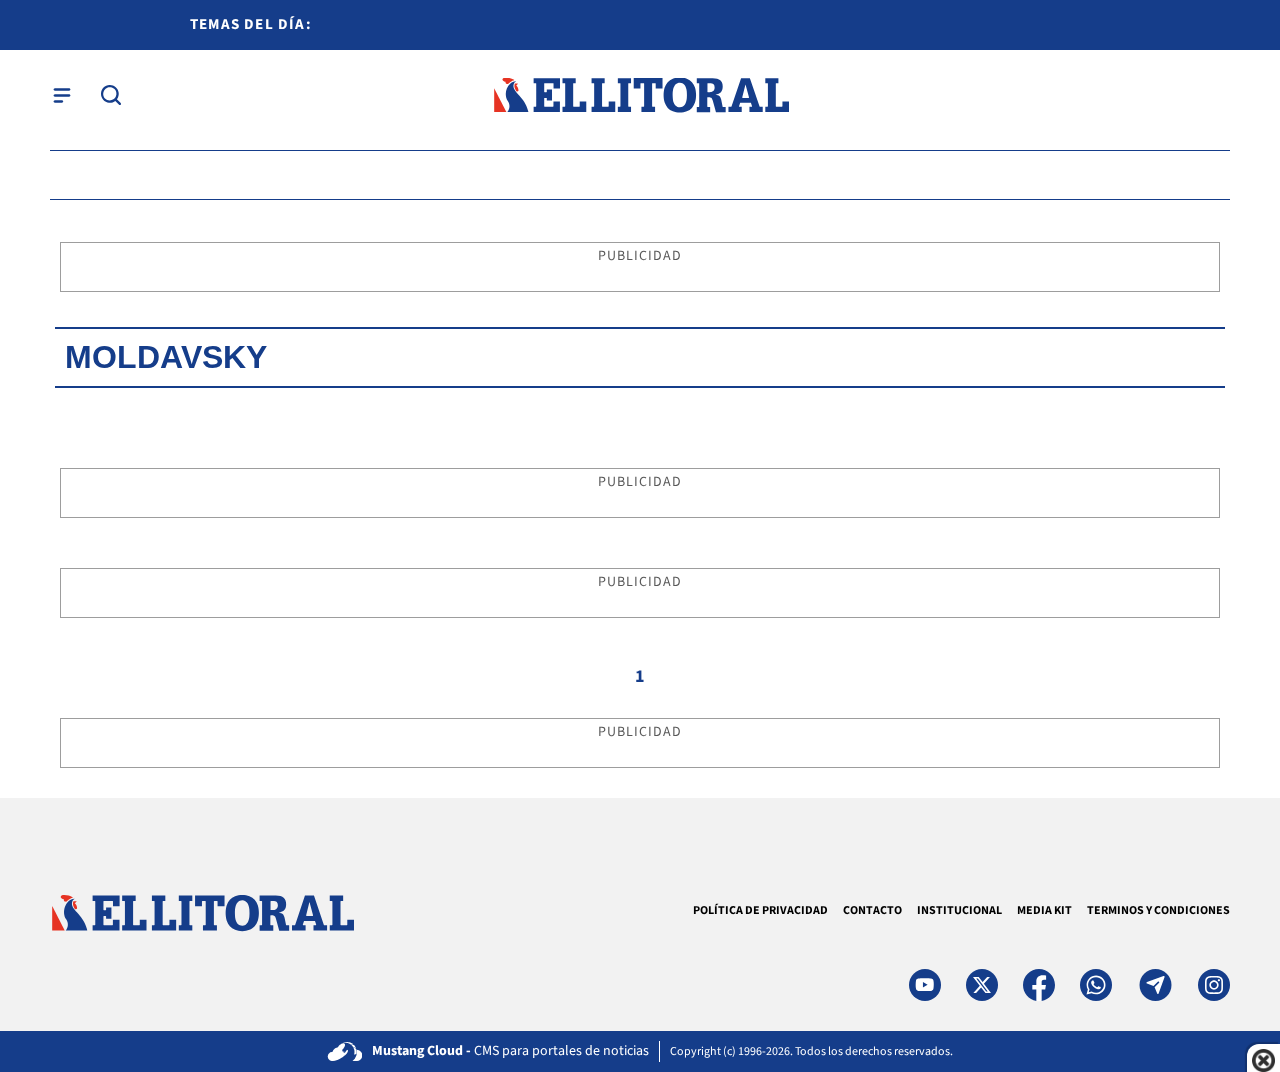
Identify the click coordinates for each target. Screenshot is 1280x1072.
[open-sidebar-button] (62, 95)
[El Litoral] (640, 95)
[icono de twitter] (982, 985)
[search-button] (111, 95)
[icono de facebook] (1039, 985)
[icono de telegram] (1155, 985)
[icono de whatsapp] (1096, 985)
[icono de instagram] (1214, 985)
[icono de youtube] (925, 985)
